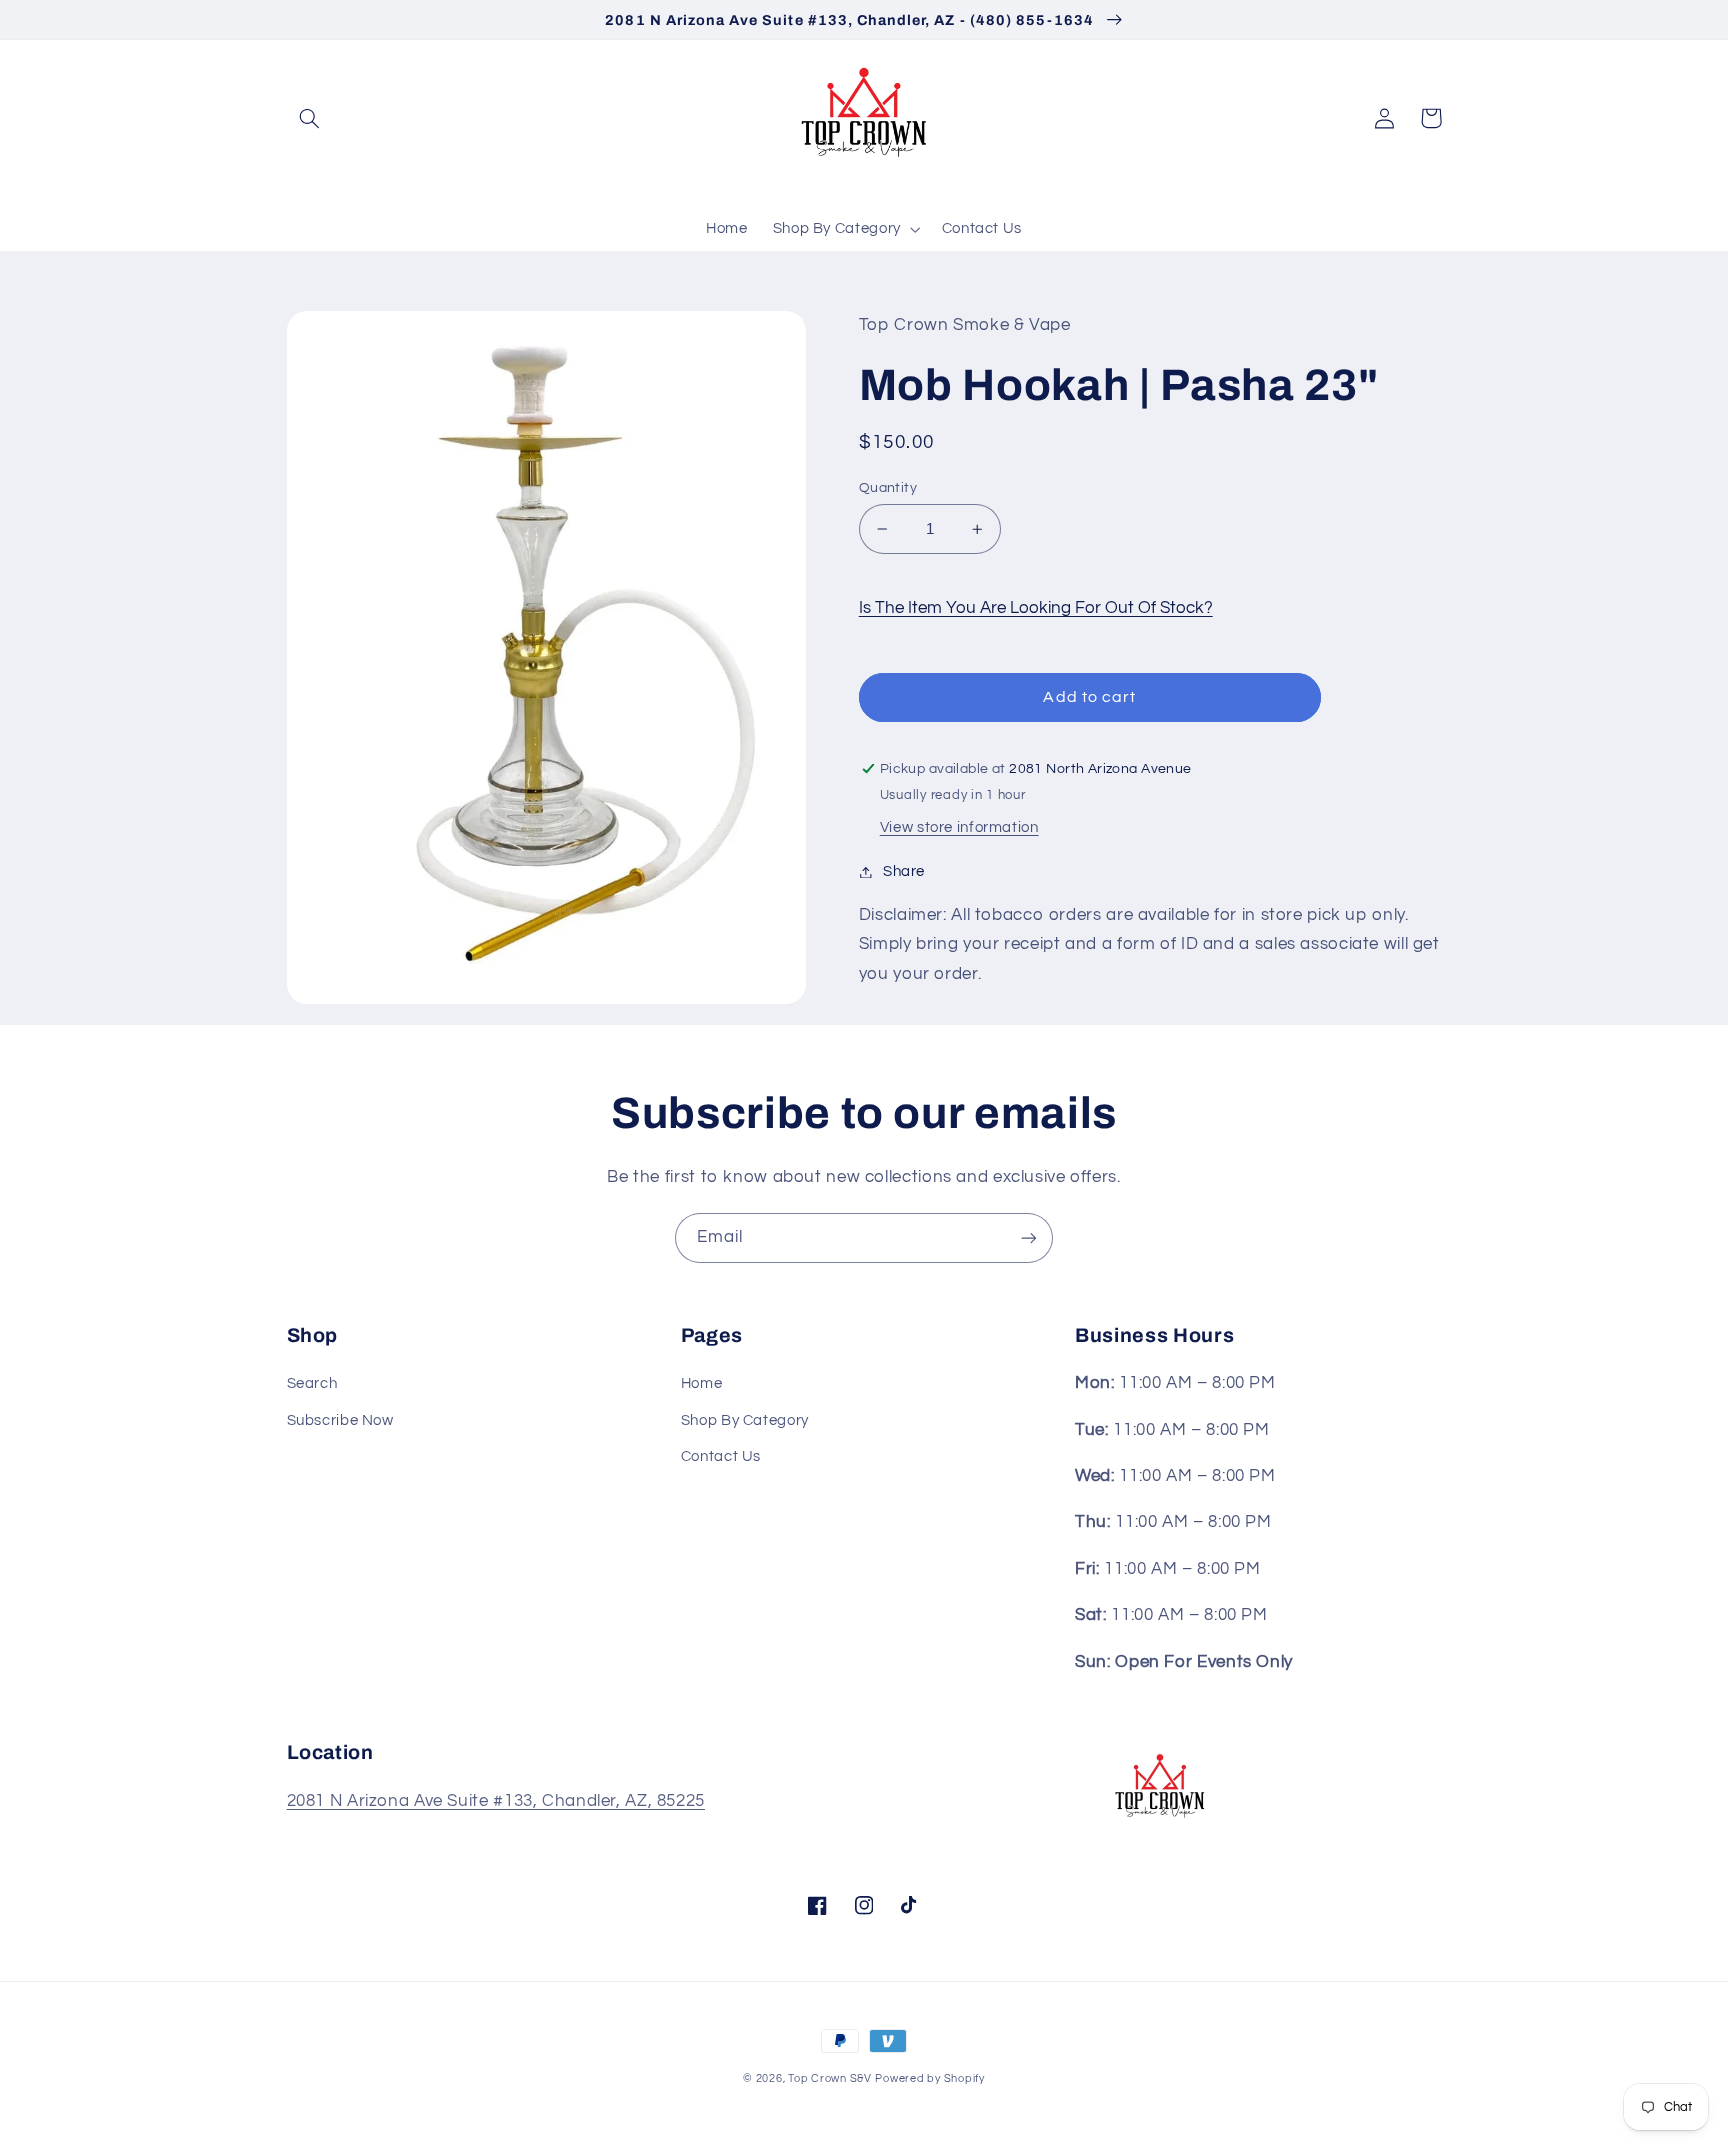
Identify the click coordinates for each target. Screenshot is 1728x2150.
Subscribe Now (340, 1420)
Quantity (888, 488)
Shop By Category (745, 1420)
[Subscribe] (1029, 1237)
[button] (310, 118)
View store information (959, 827)
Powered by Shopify (929, 2078)
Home (702, 1383)
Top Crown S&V (830, 2078)
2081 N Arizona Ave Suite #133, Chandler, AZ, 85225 (496, 1801)
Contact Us (721, 1456)
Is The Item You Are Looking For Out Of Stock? (1036, 608)
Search (312, 1383)
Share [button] (904, 871)
